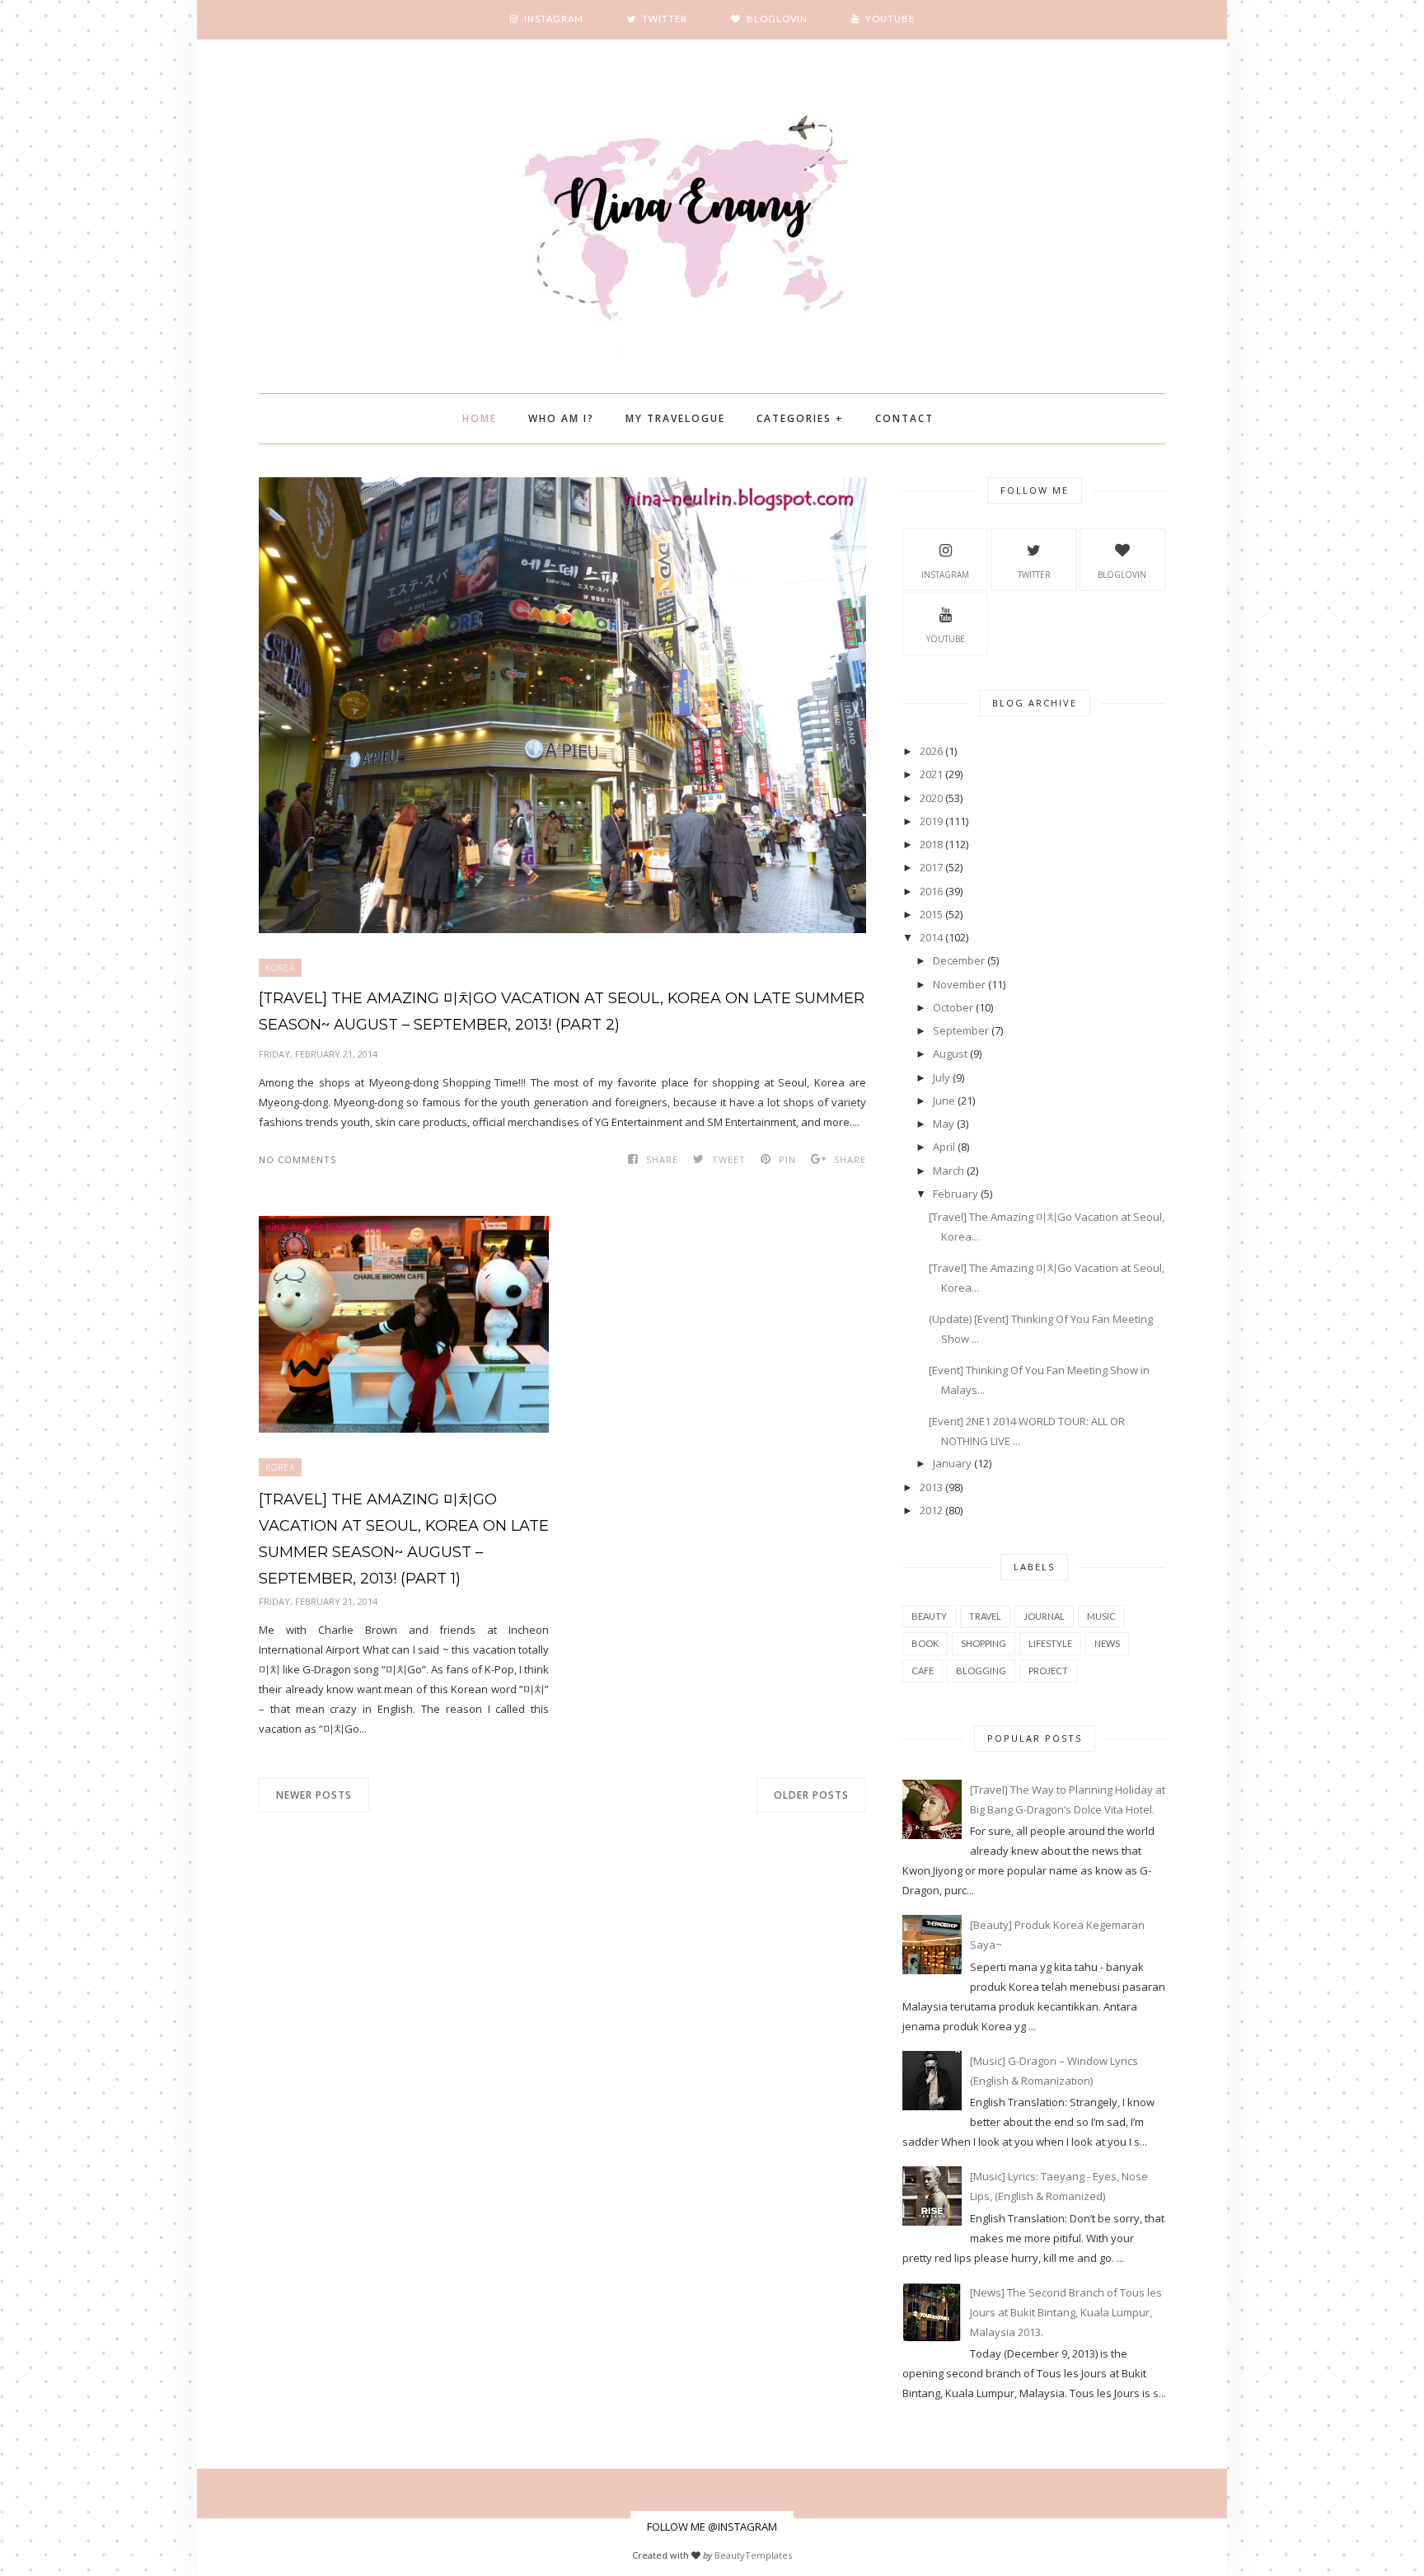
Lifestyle (1050, 1643)
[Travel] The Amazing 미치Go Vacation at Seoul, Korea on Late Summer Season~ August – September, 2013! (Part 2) (562, 1011)
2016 (931, 891)
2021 (931, 774)
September (961, 1030)
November (959, 984)
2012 (931, 1510)
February (956, 1194)
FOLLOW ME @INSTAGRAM (712, 2527)
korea (280, 968)
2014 (931, 937)
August (950, 1053)
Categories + (800, 418)
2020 (931, 798)
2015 (931, 914)
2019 (931, 821)
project (1048, 1670)
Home (480, 418)
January (952, 1463)
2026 (931, 751)
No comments (297, 1159)
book (925, 1643)
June (944, 1100)
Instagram (945, 575)
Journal (1044, 1616)
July (942, 1077)
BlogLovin (1122, 575)
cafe (923, 1670)
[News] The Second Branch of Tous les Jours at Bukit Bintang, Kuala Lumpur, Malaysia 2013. (1066, 2312)
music (1101, 1616)
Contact (904, 418)
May (944, 1124)
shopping (984, 1643)
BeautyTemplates (753, 2555)
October (953, 1007)
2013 (931, 1487)
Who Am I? (561, 418)
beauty (929, 1616)
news (1107, 1643)
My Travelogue (675, 418)
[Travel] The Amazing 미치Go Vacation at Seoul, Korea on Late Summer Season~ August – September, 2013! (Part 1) (404, 1539)
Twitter (1034, 575)
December (959, 960)
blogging (981, 1670)
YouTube (946, 639)
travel (985, 1616)
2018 (931, 844)
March (949, 1171)
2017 (931, 867)
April (944, 1147)
